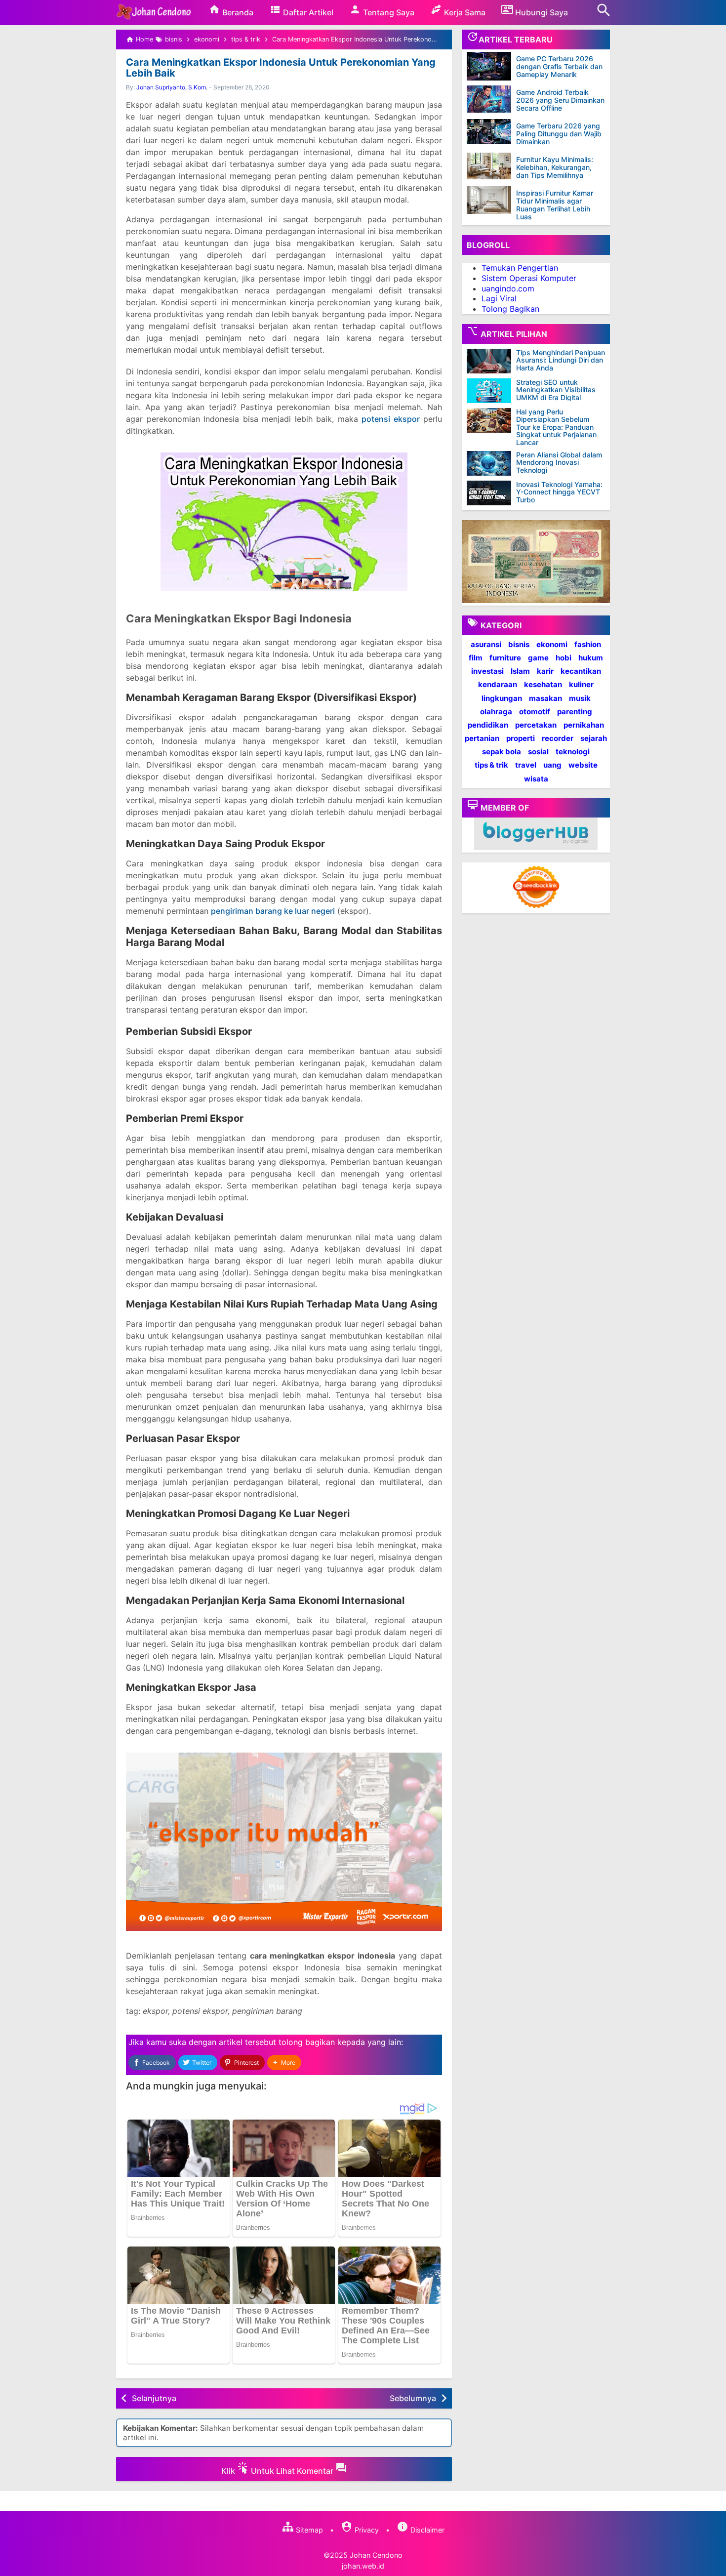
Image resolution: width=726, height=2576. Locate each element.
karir (545, 671)
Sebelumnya (413, 2398)
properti (521, 738)
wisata (536, 779)
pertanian (482, 738)
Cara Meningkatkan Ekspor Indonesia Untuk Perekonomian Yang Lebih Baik (281, 68)
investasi (487, 671)
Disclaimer (426, 2530)
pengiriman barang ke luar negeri (273, 911)
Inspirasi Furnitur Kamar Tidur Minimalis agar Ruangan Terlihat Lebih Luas (555, 205)
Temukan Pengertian (520, 268)
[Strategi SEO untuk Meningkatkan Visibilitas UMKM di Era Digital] (491, 391)
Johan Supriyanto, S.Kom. (172, 87)
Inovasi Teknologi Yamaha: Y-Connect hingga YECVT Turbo (559, 492)
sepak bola (502, 752)
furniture (505, 658)
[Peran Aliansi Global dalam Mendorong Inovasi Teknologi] (491, 463)
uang (552, 765)
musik (580, 698)
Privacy (366, 2530)
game (538, 658)
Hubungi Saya (541, 12)
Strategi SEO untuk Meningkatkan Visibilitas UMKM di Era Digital (556, 390)
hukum (591, 658)
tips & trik (491, 765)
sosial (538, 752)
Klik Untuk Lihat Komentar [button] (278, 2471)
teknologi (573, 752)
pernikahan (584, 725)
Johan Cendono (376, 2555)
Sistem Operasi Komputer (529, 278)
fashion (588, 644)
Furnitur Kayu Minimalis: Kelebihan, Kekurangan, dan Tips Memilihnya (555, 167)
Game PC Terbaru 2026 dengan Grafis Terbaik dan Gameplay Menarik (559, 66)
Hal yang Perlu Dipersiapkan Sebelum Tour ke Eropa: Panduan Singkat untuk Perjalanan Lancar (556, 427)
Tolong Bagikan (510, 309)
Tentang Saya (388, 12)
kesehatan (543, 684)
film (476, 658)
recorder (558, 738)
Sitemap (308, 2530)
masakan (545, 698)
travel (526, 765)
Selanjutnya (154, 2398)
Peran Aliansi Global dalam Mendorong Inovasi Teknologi (559, 462)
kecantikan (581, 671)
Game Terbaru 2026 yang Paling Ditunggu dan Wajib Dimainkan (559, 134)
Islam (520, 671)
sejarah (594, 738)
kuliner (581, 684)
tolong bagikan (307, 2042)
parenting (575, 712)
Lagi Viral (499, 298)
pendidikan (488, 725)
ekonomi (552, 644)
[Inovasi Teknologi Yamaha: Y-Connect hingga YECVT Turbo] (491, 493)
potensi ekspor (391, 419)
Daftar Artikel (307, 12)
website (583, 765)
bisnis (519, 644)
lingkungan (502, 698)
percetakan (536, 725)
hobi (564, 658)
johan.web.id (363, 2566)
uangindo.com (508, 288)
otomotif (535, 712)
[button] (284, 2063)
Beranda (237, 12)
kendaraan (498, 684)
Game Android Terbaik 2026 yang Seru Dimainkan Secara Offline (560, 100)
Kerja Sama (464, 12)
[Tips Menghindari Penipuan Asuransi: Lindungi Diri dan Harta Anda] (491, 361)
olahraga (496, 712)
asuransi (486, 644)
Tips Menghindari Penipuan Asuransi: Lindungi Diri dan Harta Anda (561, 360)
